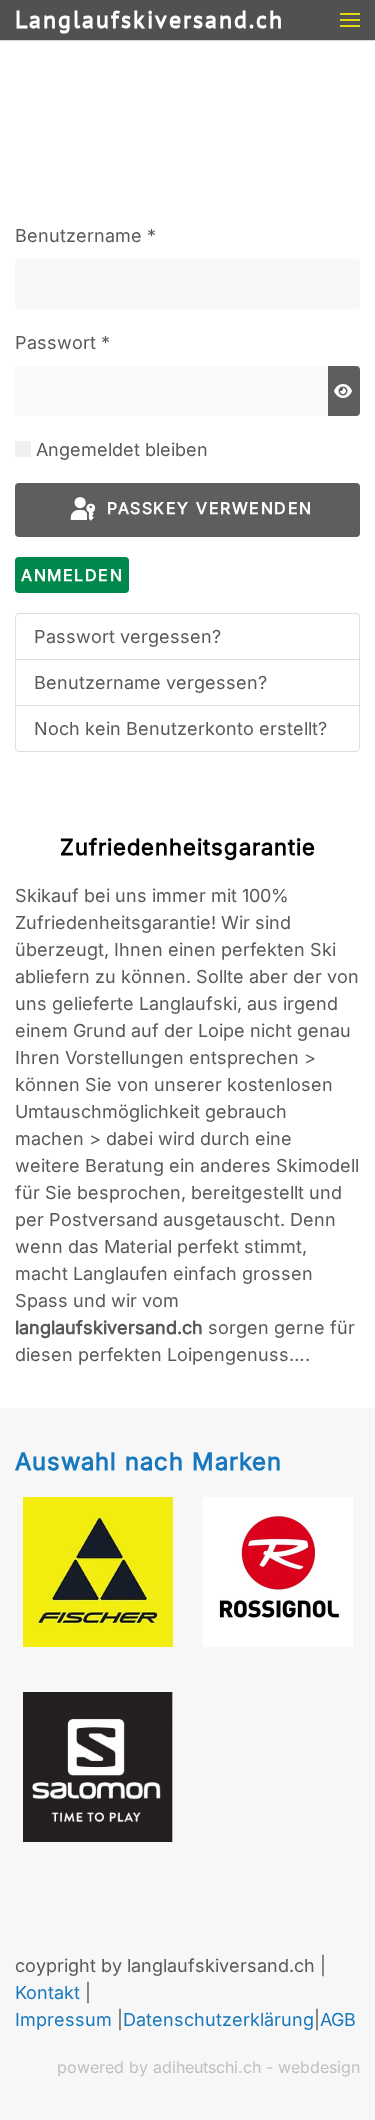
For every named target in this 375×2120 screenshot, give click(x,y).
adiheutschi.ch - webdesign (256, 2067)
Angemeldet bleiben (122, 449)
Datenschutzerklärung (218, 2019)
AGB (338, 2019)
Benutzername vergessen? (150, 682)
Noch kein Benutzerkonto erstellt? (180, 728)
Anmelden (72, 575)
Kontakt (47, 1992)
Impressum (63, 2019)
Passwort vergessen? (127, 636)
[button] (350, 20)
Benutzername (85, 235)
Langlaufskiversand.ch (149, 19)
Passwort (62, 342)
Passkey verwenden (207, 509)
